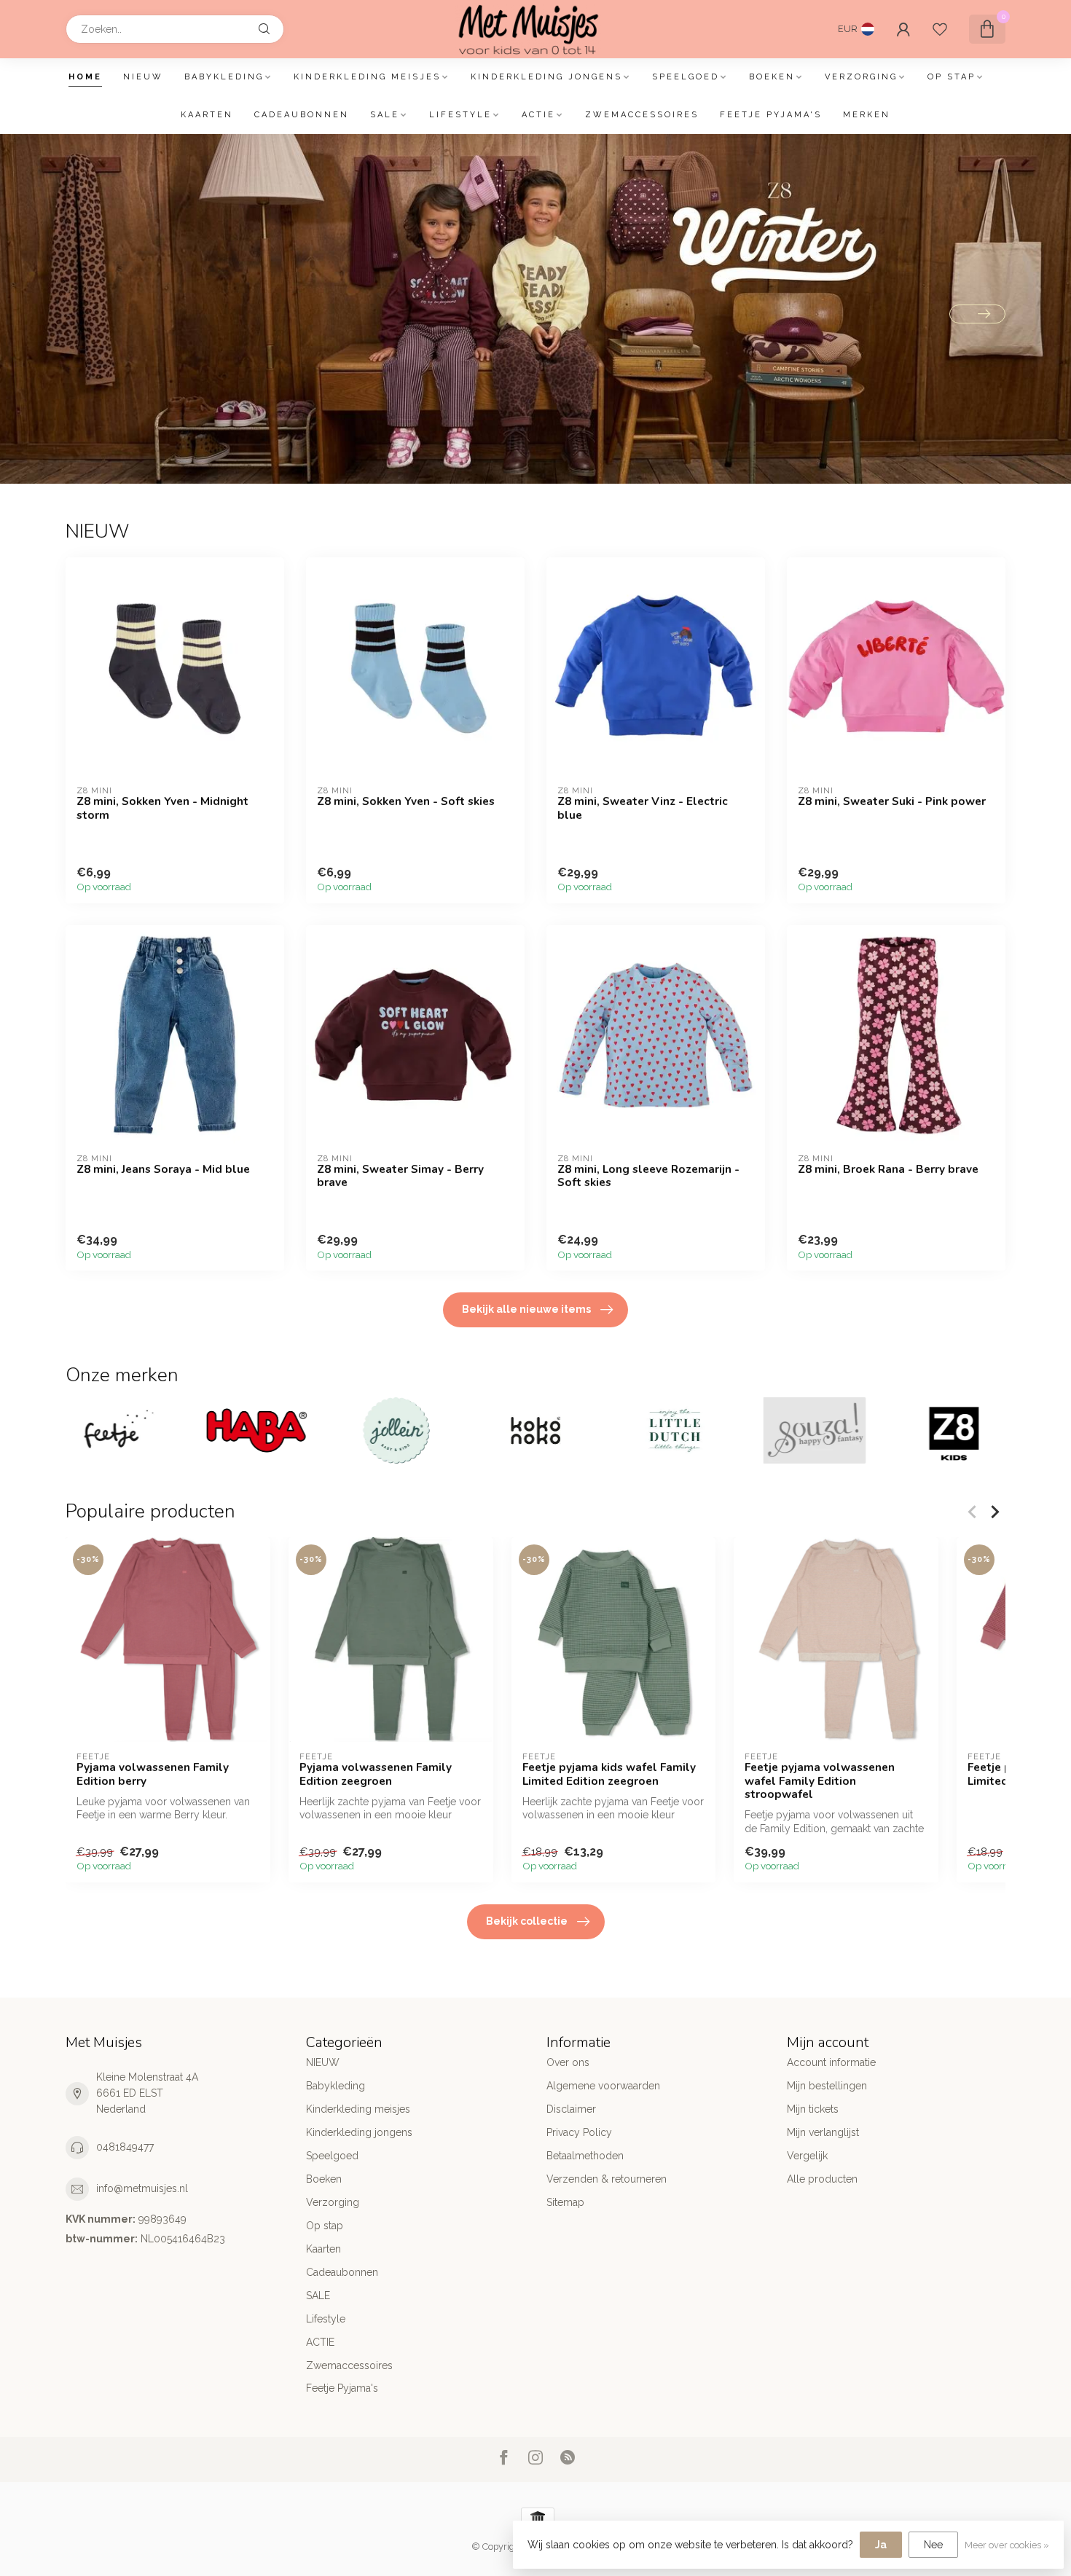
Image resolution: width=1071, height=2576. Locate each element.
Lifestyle (460, 115)
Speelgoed (686, 77)
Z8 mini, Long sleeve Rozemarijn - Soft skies (648, 1176)
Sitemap (565, 2202)
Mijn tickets (813, 2109)
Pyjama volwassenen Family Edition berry (153, 1774)
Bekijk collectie (527, 1921)
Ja (881, 2545)
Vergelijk (807, 2156)
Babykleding (224, 77)
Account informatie (831, 2062)
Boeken (772, 77)
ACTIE (538, 115)
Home (85, 77)
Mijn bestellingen (827, 2086)
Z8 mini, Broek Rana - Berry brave (888, 1169)
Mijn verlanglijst (823, 2132)
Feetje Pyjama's (771, 115)
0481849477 (125, 2147)
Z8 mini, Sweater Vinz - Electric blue (643, 808)
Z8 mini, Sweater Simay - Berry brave (400, 1176)
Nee (933, 2545)
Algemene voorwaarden (603, 2086)
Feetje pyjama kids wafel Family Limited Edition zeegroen (609, 1774)
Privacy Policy (579, 2132)
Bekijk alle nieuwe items (526, 1309)
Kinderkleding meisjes (367, 77)
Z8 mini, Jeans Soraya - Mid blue (163, 1169)
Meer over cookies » (1007, 2545)
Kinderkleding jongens (546, 77)
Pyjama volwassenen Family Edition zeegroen (376, 1774)
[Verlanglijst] (940, 29)
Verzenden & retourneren (607, 2179)
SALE (385, 115)
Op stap (952, 77)
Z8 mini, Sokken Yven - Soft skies (406, 801)
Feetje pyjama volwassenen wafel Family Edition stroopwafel (820, 1781)
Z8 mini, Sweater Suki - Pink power (892, 801)
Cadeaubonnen (302, 115)
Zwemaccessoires (642, 115)
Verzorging (861, 77)
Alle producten (822, 2179)
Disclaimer (571, 2109)
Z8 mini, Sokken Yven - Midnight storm (162, 808)
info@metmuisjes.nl (142, 2188)
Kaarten (207, 115)
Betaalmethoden (585, 2156)
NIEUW (143, 77)
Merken (867, 115)
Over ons (568, 2062)
